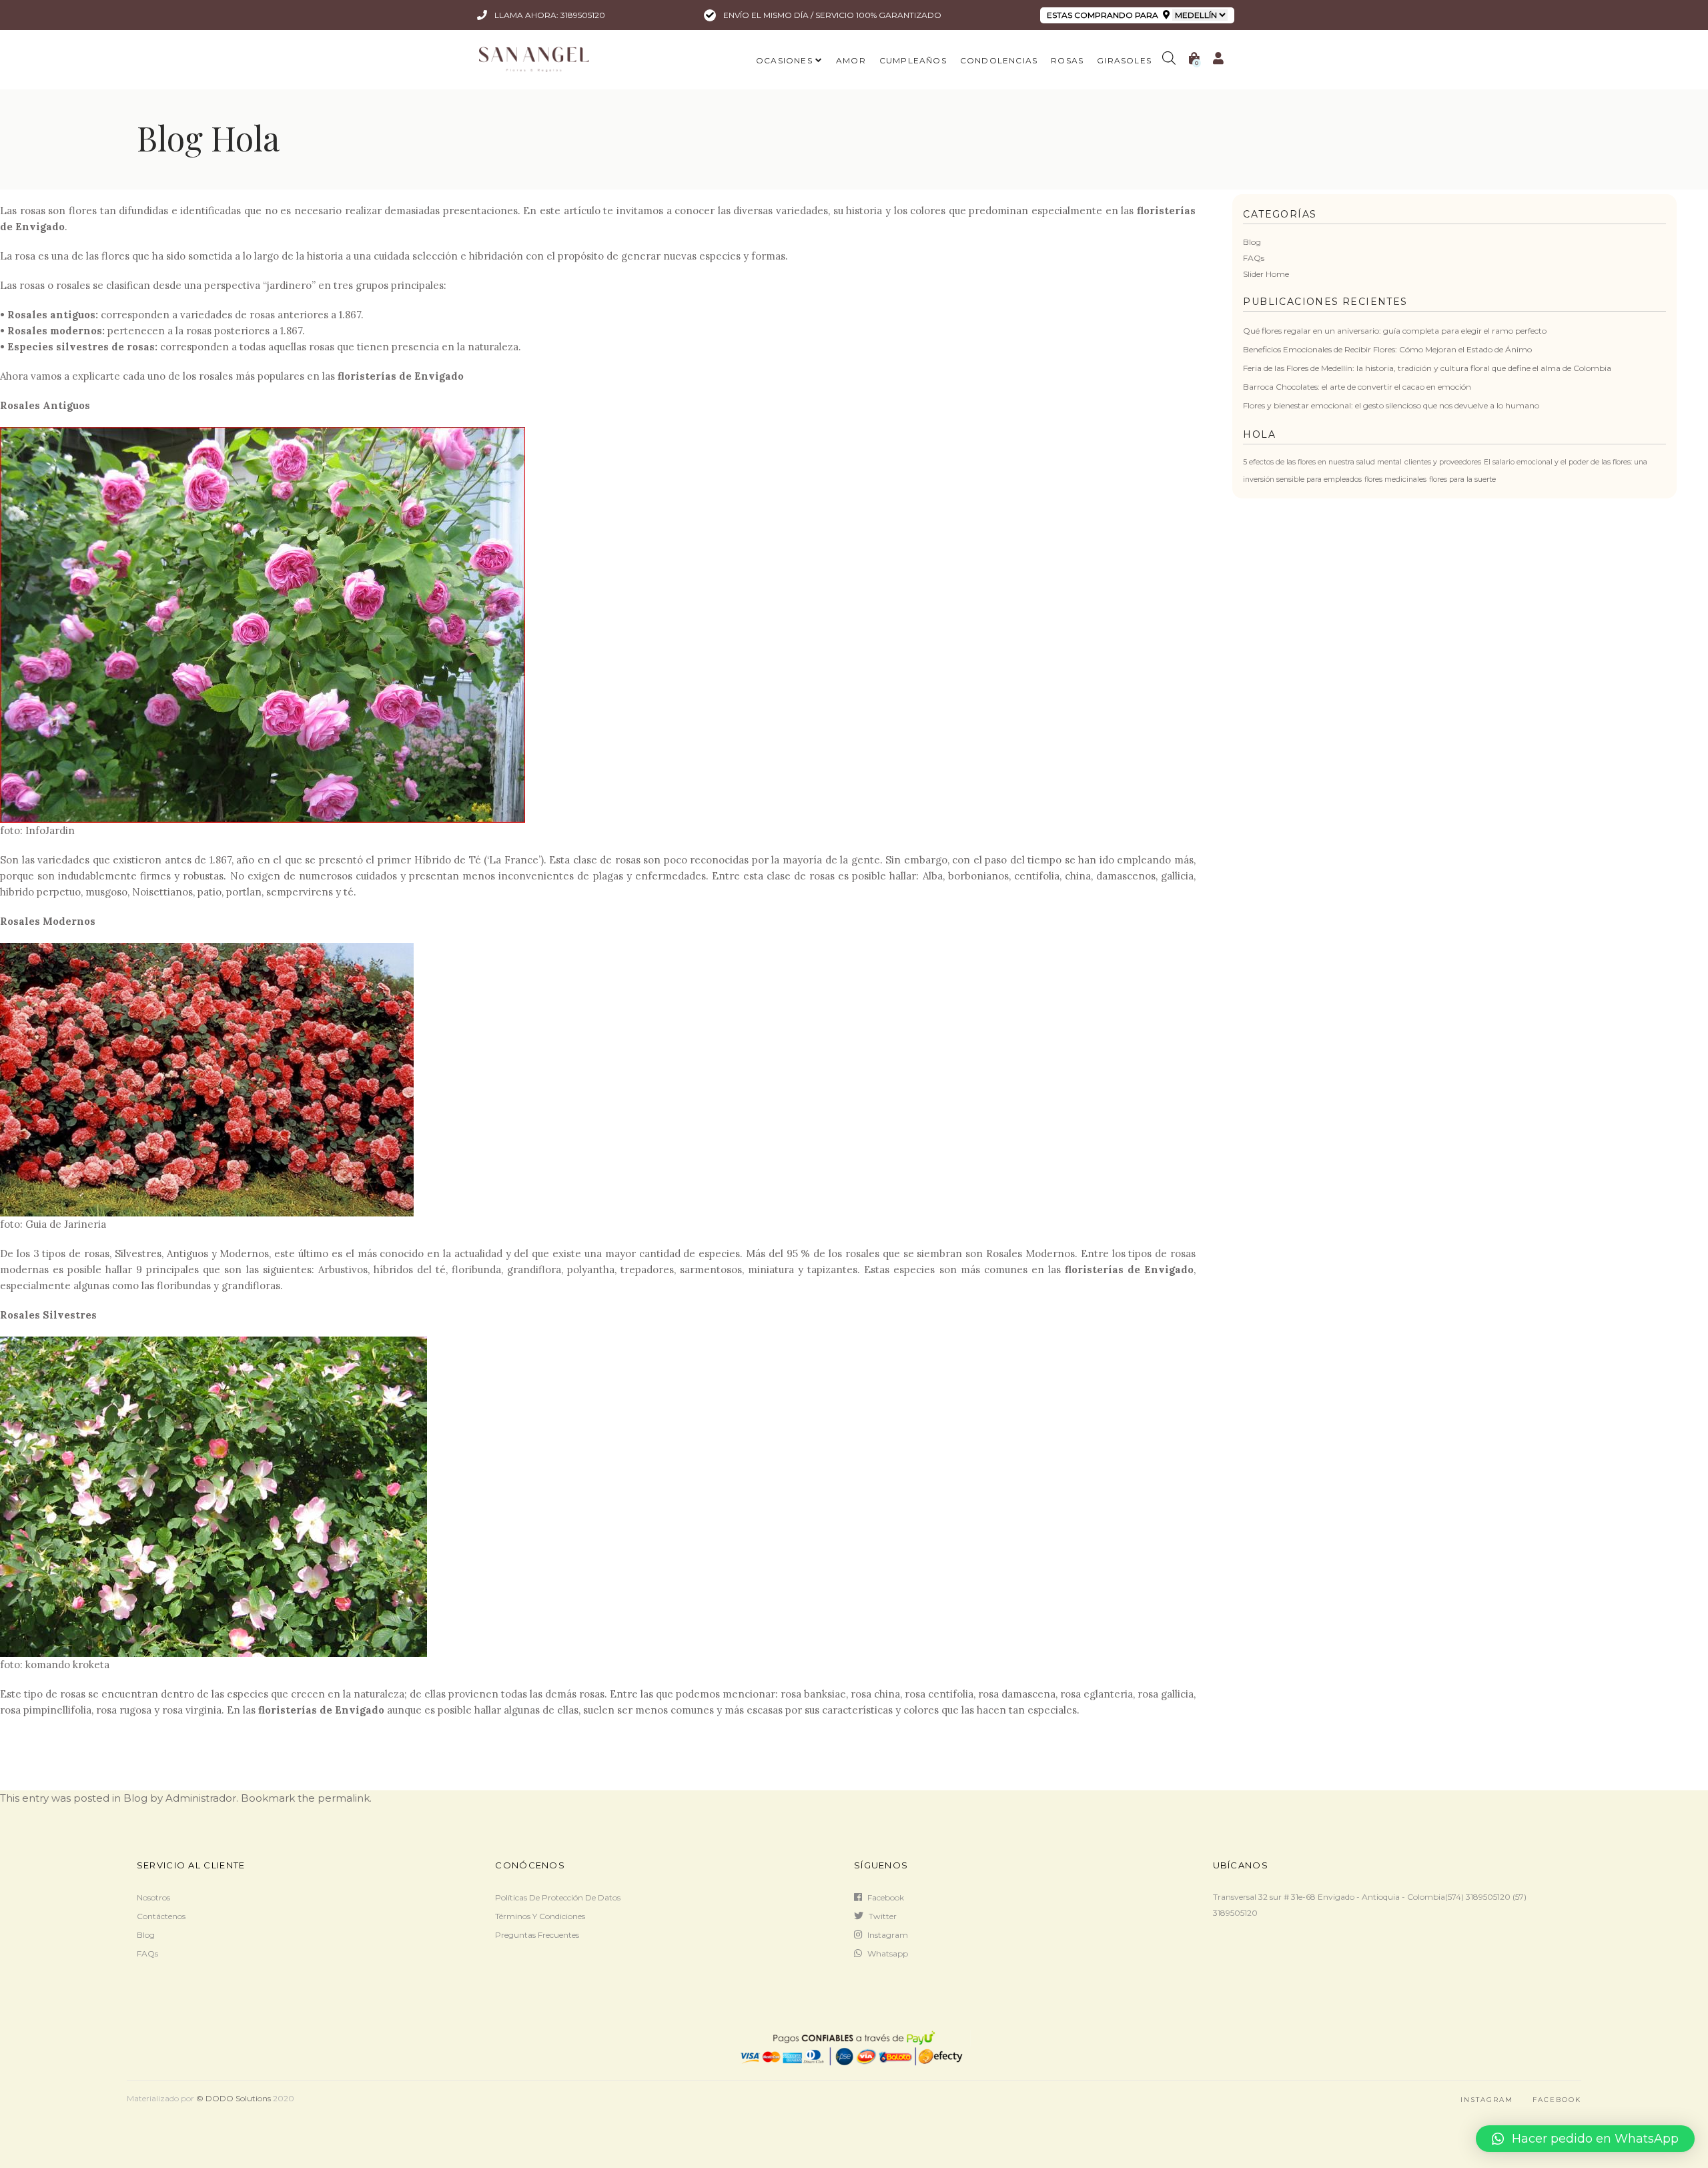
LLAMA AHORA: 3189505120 (549, 15)
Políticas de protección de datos (558, 1897)
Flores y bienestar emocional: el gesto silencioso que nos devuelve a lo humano (1391, 405)
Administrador (201, 1798)
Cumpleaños (913, 60)
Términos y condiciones (540, 1916)
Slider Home (1266, 274)
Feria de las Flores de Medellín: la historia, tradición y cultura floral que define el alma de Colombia (1427, 368)
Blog (1252, 242)
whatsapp (888, 1953)
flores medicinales (1395, 479)
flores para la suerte (1462, 479)
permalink (344, 1798)
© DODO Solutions (234, 2098)
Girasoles (1124, 60)
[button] (1585, 2139)
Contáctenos (161, 1916)
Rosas (1067, 60)
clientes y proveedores (1443, 462)
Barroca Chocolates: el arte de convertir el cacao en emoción (1357, 387)
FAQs (1254, 258)
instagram (888, 1935)
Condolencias (999, 60)
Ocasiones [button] (784, 60)
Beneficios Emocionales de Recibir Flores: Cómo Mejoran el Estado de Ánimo (1387, 349)
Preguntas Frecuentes (537, 1935)
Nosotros (153, 1897)
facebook (886, 1897)
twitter (883, 1916)
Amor (851, 60)
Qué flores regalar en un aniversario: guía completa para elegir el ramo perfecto (1395, 331)
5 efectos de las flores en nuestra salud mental (1322, 462)
